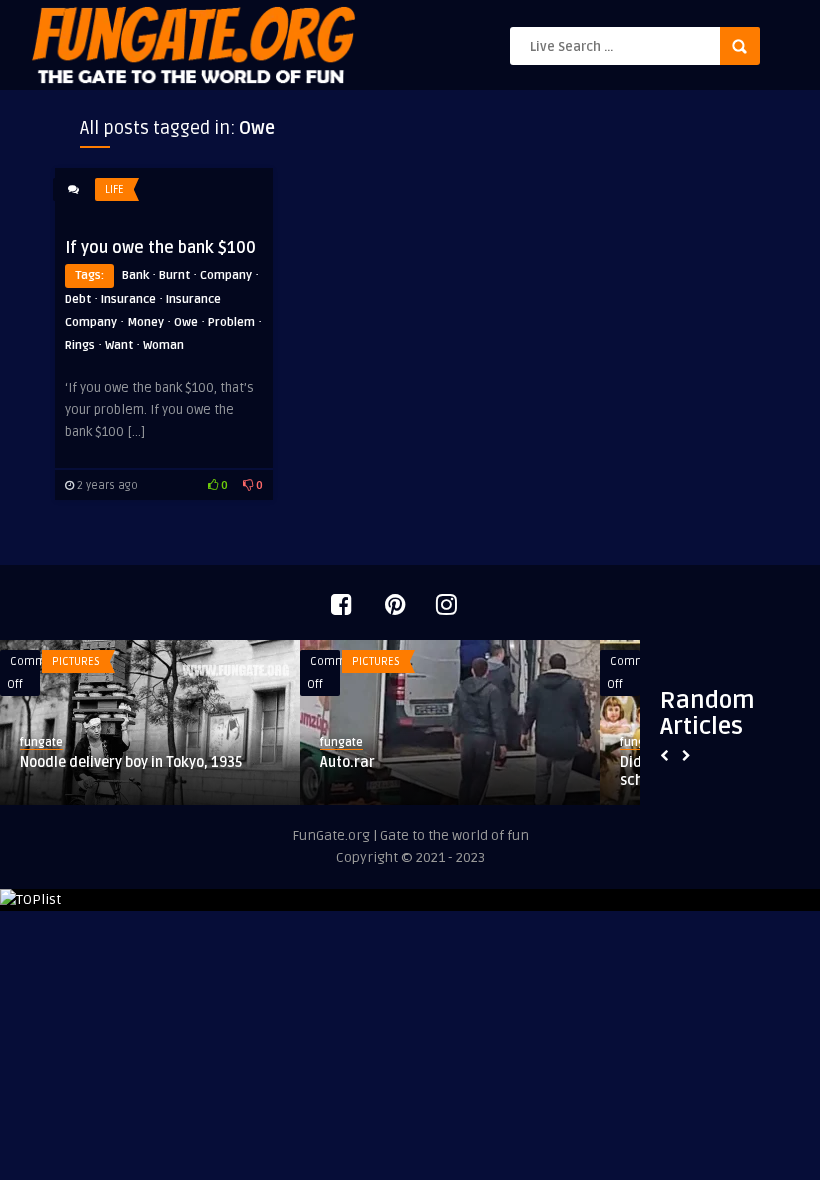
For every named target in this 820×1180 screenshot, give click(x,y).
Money (145, 322)
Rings (80, 345)
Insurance (128, 299)
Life (114, 189)
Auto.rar (347, 762)
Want (119, 345)
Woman (163, 345)
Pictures (76, 661)
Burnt (174, 275)
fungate (41, 742)
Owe (186, 322)
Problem (231, 322)
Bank (135, 275)
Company (226, 275)
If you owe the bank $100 (160, 248)
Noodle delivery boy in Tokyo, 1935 (131, 762)
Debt (78, 299)
